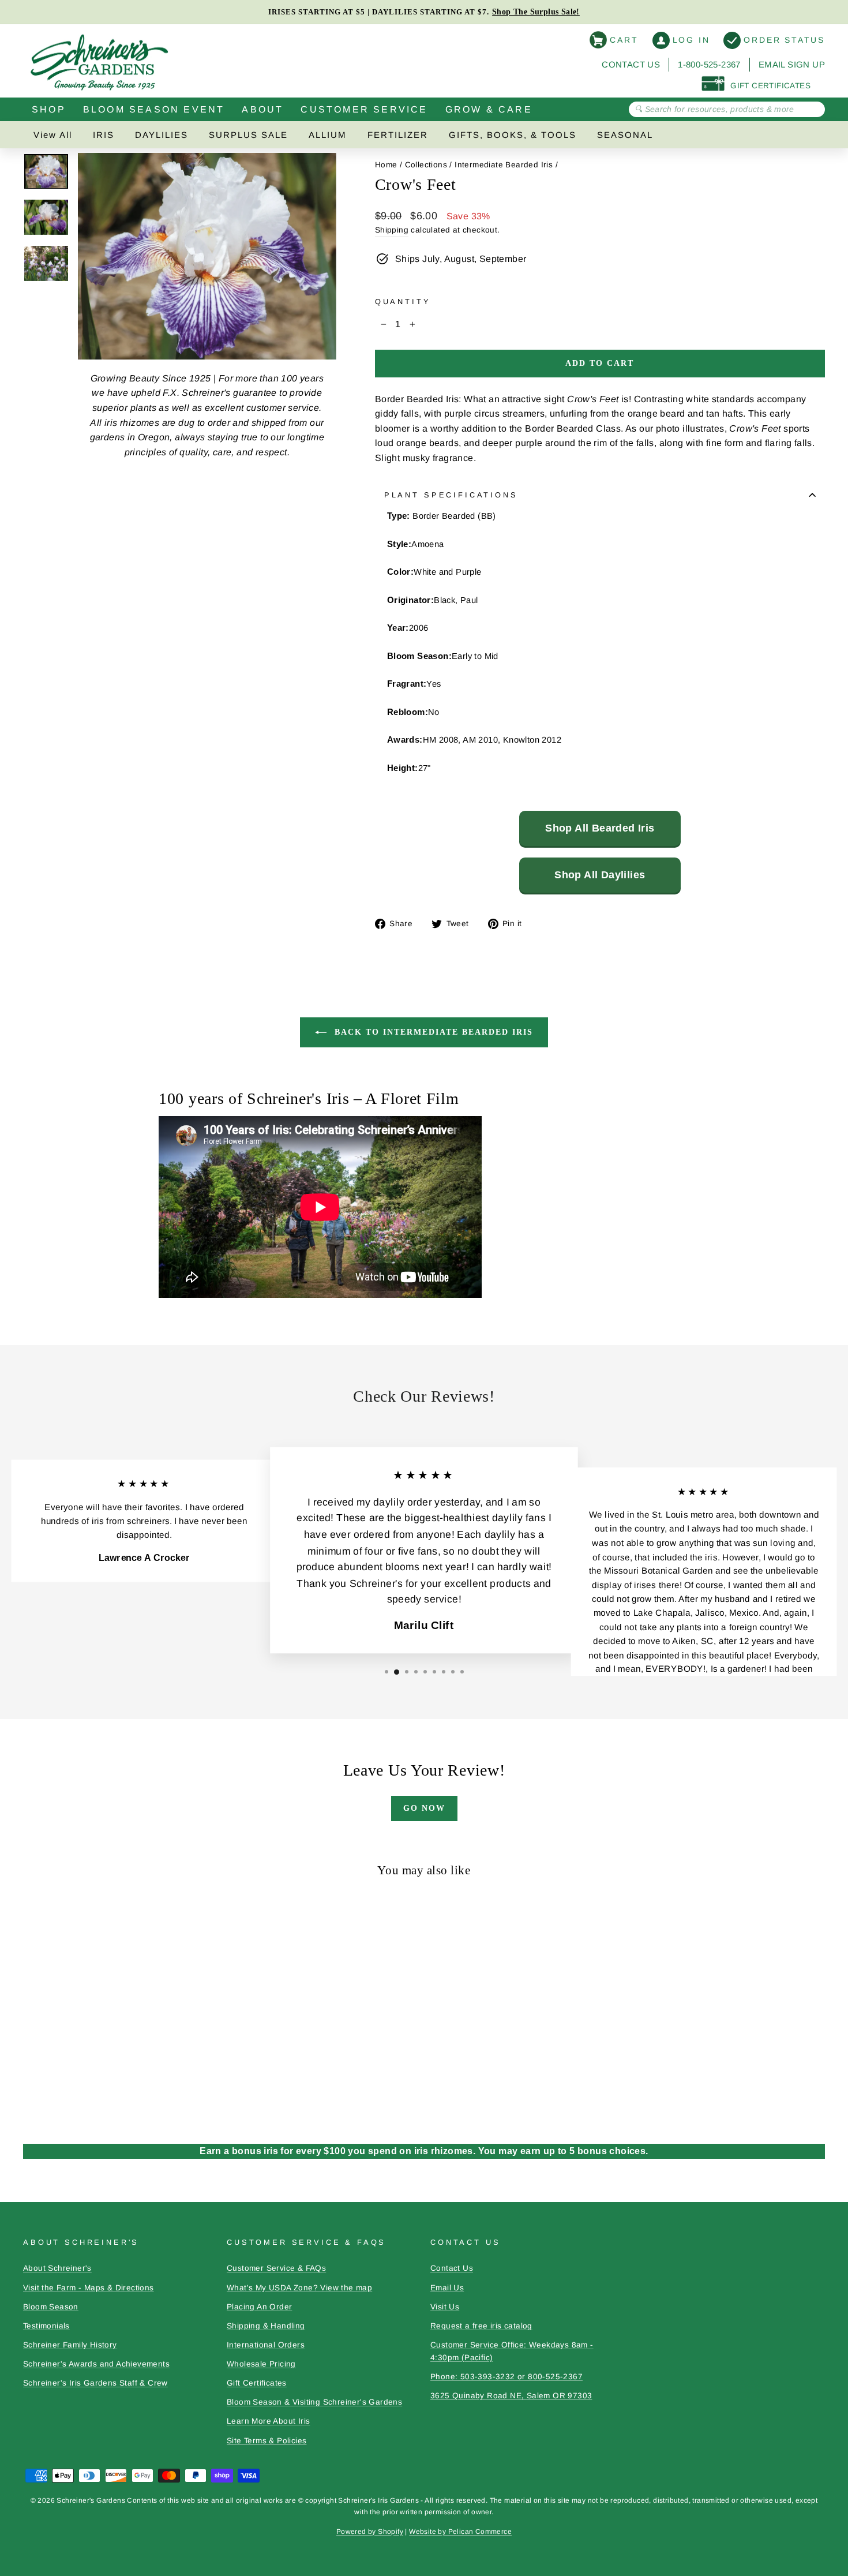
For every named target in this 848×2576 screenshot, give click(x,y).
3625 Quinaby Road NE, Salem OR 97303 (511, 2396)
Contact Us (631, 64)
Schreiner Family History (70, 2345)
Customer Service (364, 109)
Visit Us (445, 2307)
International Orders (266, 2345)
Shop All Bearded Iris (600, 828)
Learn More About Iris (268, 2421)
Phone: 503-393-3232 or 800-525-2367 (506, 2377)
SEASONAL (625, 135)
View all (53, 135)
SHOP (49, 109)
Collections (426, 165)
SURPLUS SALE (248, 135)
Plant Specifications (451, 495)
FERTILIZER (398, 135)
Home (386, 165)
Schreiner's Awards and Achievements (96, 2364)
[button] (387, 1672)
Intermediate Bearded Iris (504, 165)
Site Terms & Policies (267, 2441)
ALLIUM (328, 135)
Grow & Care (489, 109)
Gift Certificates (257, 2383)
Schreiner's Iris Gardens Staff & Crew (95, 2383)
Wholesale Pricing (261, 2364)
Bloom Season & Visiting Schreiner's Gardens (314, 2402)
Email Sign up (792, 64)
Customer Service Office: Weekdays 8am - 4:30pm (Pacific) (512, 2351)
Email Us (447, 2288)
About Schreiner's (57, 2268)
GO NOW (424, 1808)
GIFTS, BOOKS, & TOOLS (513, 135)
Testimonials (46, 2326)
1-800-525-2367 (709, 64)
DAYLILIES (162, 135)
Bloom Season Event (154, 109)
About (262, 109)
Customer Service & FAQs (276, 2268)
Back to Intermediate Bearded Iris (432, 1032)
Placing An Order (259, 2307)
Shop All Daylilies (600, 875)
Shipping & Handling (266, 2326)
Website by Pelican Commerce (460, 2532)
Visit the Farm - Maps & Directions (89, 2288)
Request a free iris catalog (481, 2326)
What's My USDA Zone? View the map (299, 2288)
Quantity (403, 302)
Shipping (392, 230)
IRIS (104, 135)
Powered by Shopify (370, 2532)
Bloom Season (51, 2307)
